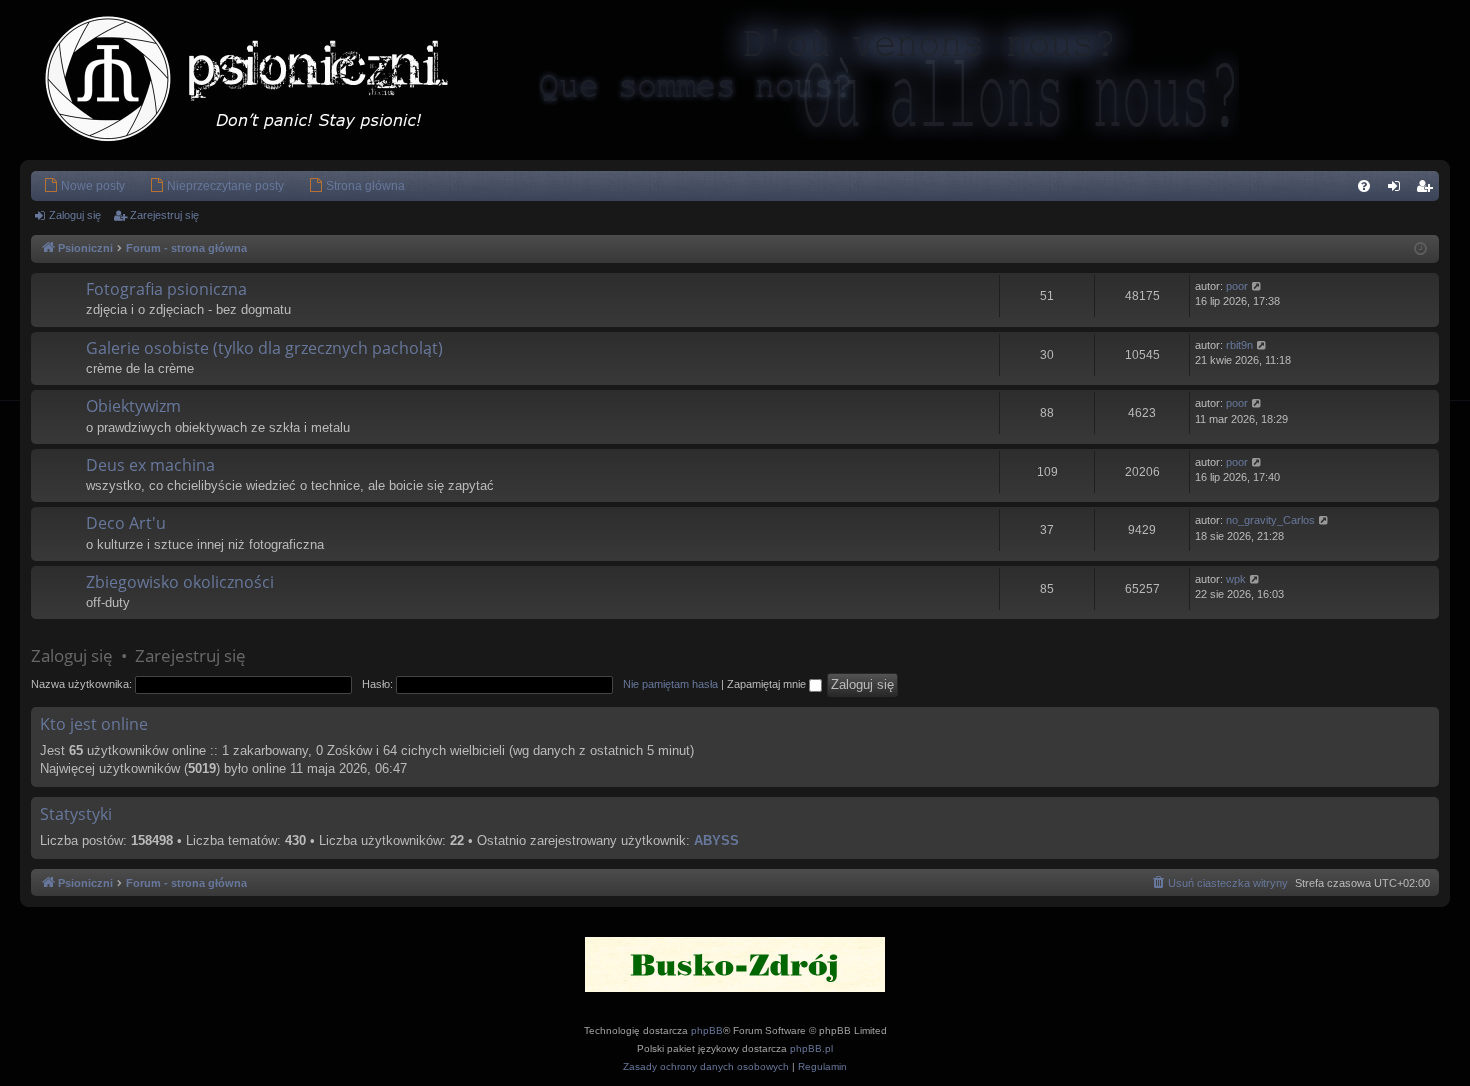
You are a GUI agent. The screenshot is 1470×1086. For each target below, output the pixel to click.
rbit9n (1239, 345)
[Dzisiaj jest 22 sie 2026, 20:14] (1420, 249)
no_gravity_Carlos (1270, 520)
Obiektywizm (133, 406)
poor (1237, 286)
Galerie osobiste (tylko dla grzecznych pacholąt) (264, 348)
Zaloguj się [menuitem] (1398, 190)
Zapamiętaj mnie (768, 684)
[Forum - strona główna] (267, 80)
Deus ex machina (150, 465)
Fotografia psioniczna (166, 289)
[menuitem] (84, 186)
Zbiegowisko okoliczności (180, 582)
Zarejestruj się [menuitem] (1428, 190)
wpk (1236, 579)
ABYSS (716, 840)
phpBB (707, 1030)
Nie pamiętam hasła (670, 684)
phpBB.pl (811, 1048)
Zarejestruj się (164, 215)
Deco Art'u (126, 523)
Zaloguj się (75, 215)
